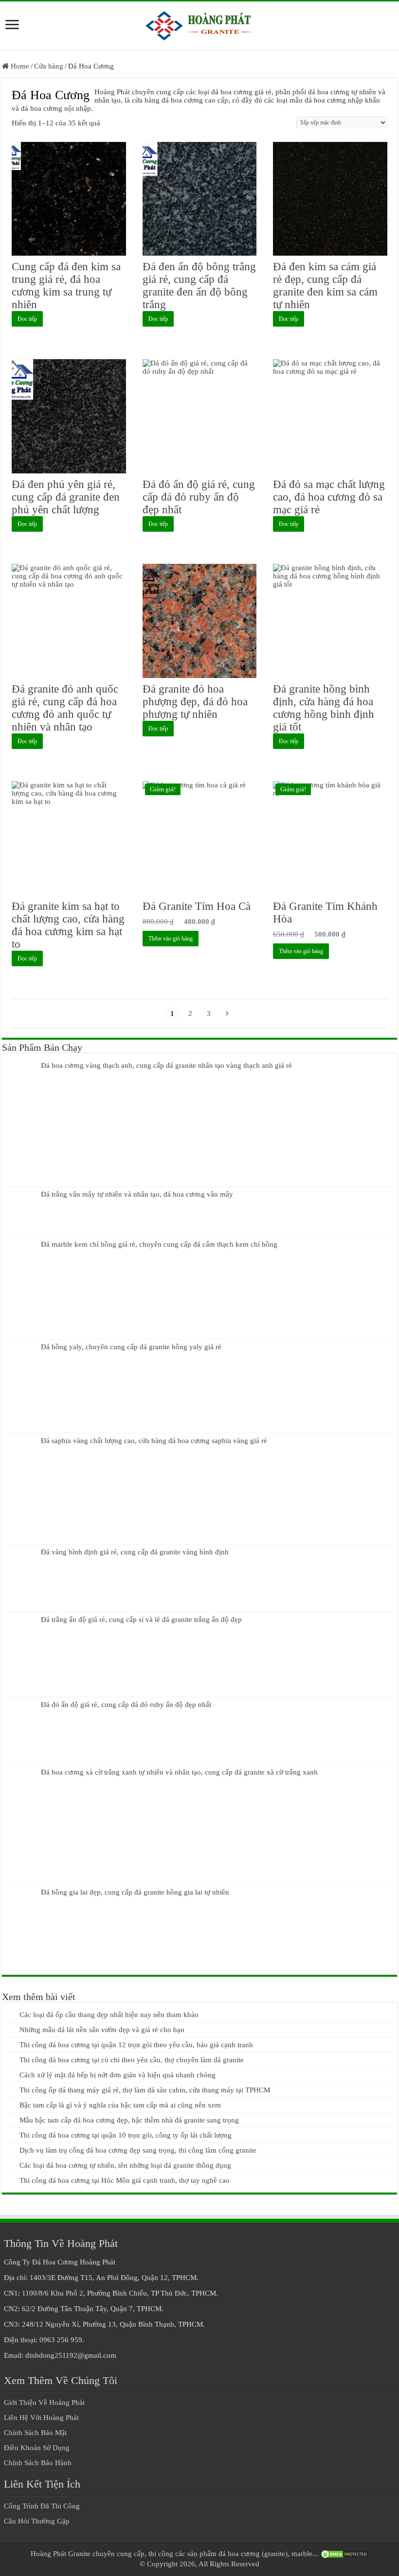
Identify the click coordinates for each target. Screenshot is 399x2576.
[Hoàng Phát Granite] (199, 24)
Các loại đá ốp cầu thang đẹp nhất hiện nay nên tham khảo (109, 2015)
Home (20, 66)
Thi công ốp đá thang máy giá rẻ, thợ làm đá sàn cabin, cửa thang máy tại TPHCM (145, 2090)
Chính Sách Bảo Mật (35, 2433)
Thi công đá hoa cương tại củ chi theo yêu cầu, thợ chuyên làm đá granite (132, 2060)
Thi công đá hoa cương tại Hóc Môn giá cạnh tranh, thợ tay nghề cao (125, 2180)
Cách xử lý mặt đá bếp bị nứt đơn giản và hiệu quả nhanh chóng (118, 2075)
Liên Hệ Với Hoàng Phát (41, 2418)
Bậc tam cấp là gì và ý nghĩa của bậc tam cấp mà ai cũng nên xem (120, 2105)
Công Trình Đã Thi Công (42, 2506)
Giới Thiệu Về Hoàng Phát (44, 2402)
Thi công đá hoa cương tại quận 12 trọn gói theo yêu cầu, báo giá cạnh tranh (136, 2045)
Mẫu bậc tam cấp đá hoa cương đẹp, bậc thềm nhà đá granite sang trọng (129, 2120)
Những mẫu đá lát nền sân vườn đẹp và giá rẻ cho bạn (102, 2030)
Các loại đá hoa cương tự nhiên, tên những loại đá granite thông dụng (125, 2165)
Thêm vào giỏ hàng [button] (171, 939)
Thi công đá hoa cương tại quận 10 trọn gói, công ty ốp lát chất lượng (126, 2135)
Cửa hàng (49, 66)
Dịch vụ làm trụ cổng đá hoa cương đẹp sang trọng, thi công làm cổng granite (138, 2150)
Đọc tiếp (27, 319)
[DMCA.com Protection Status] (345, 2554)
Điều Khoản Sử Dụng (37, 2448)
